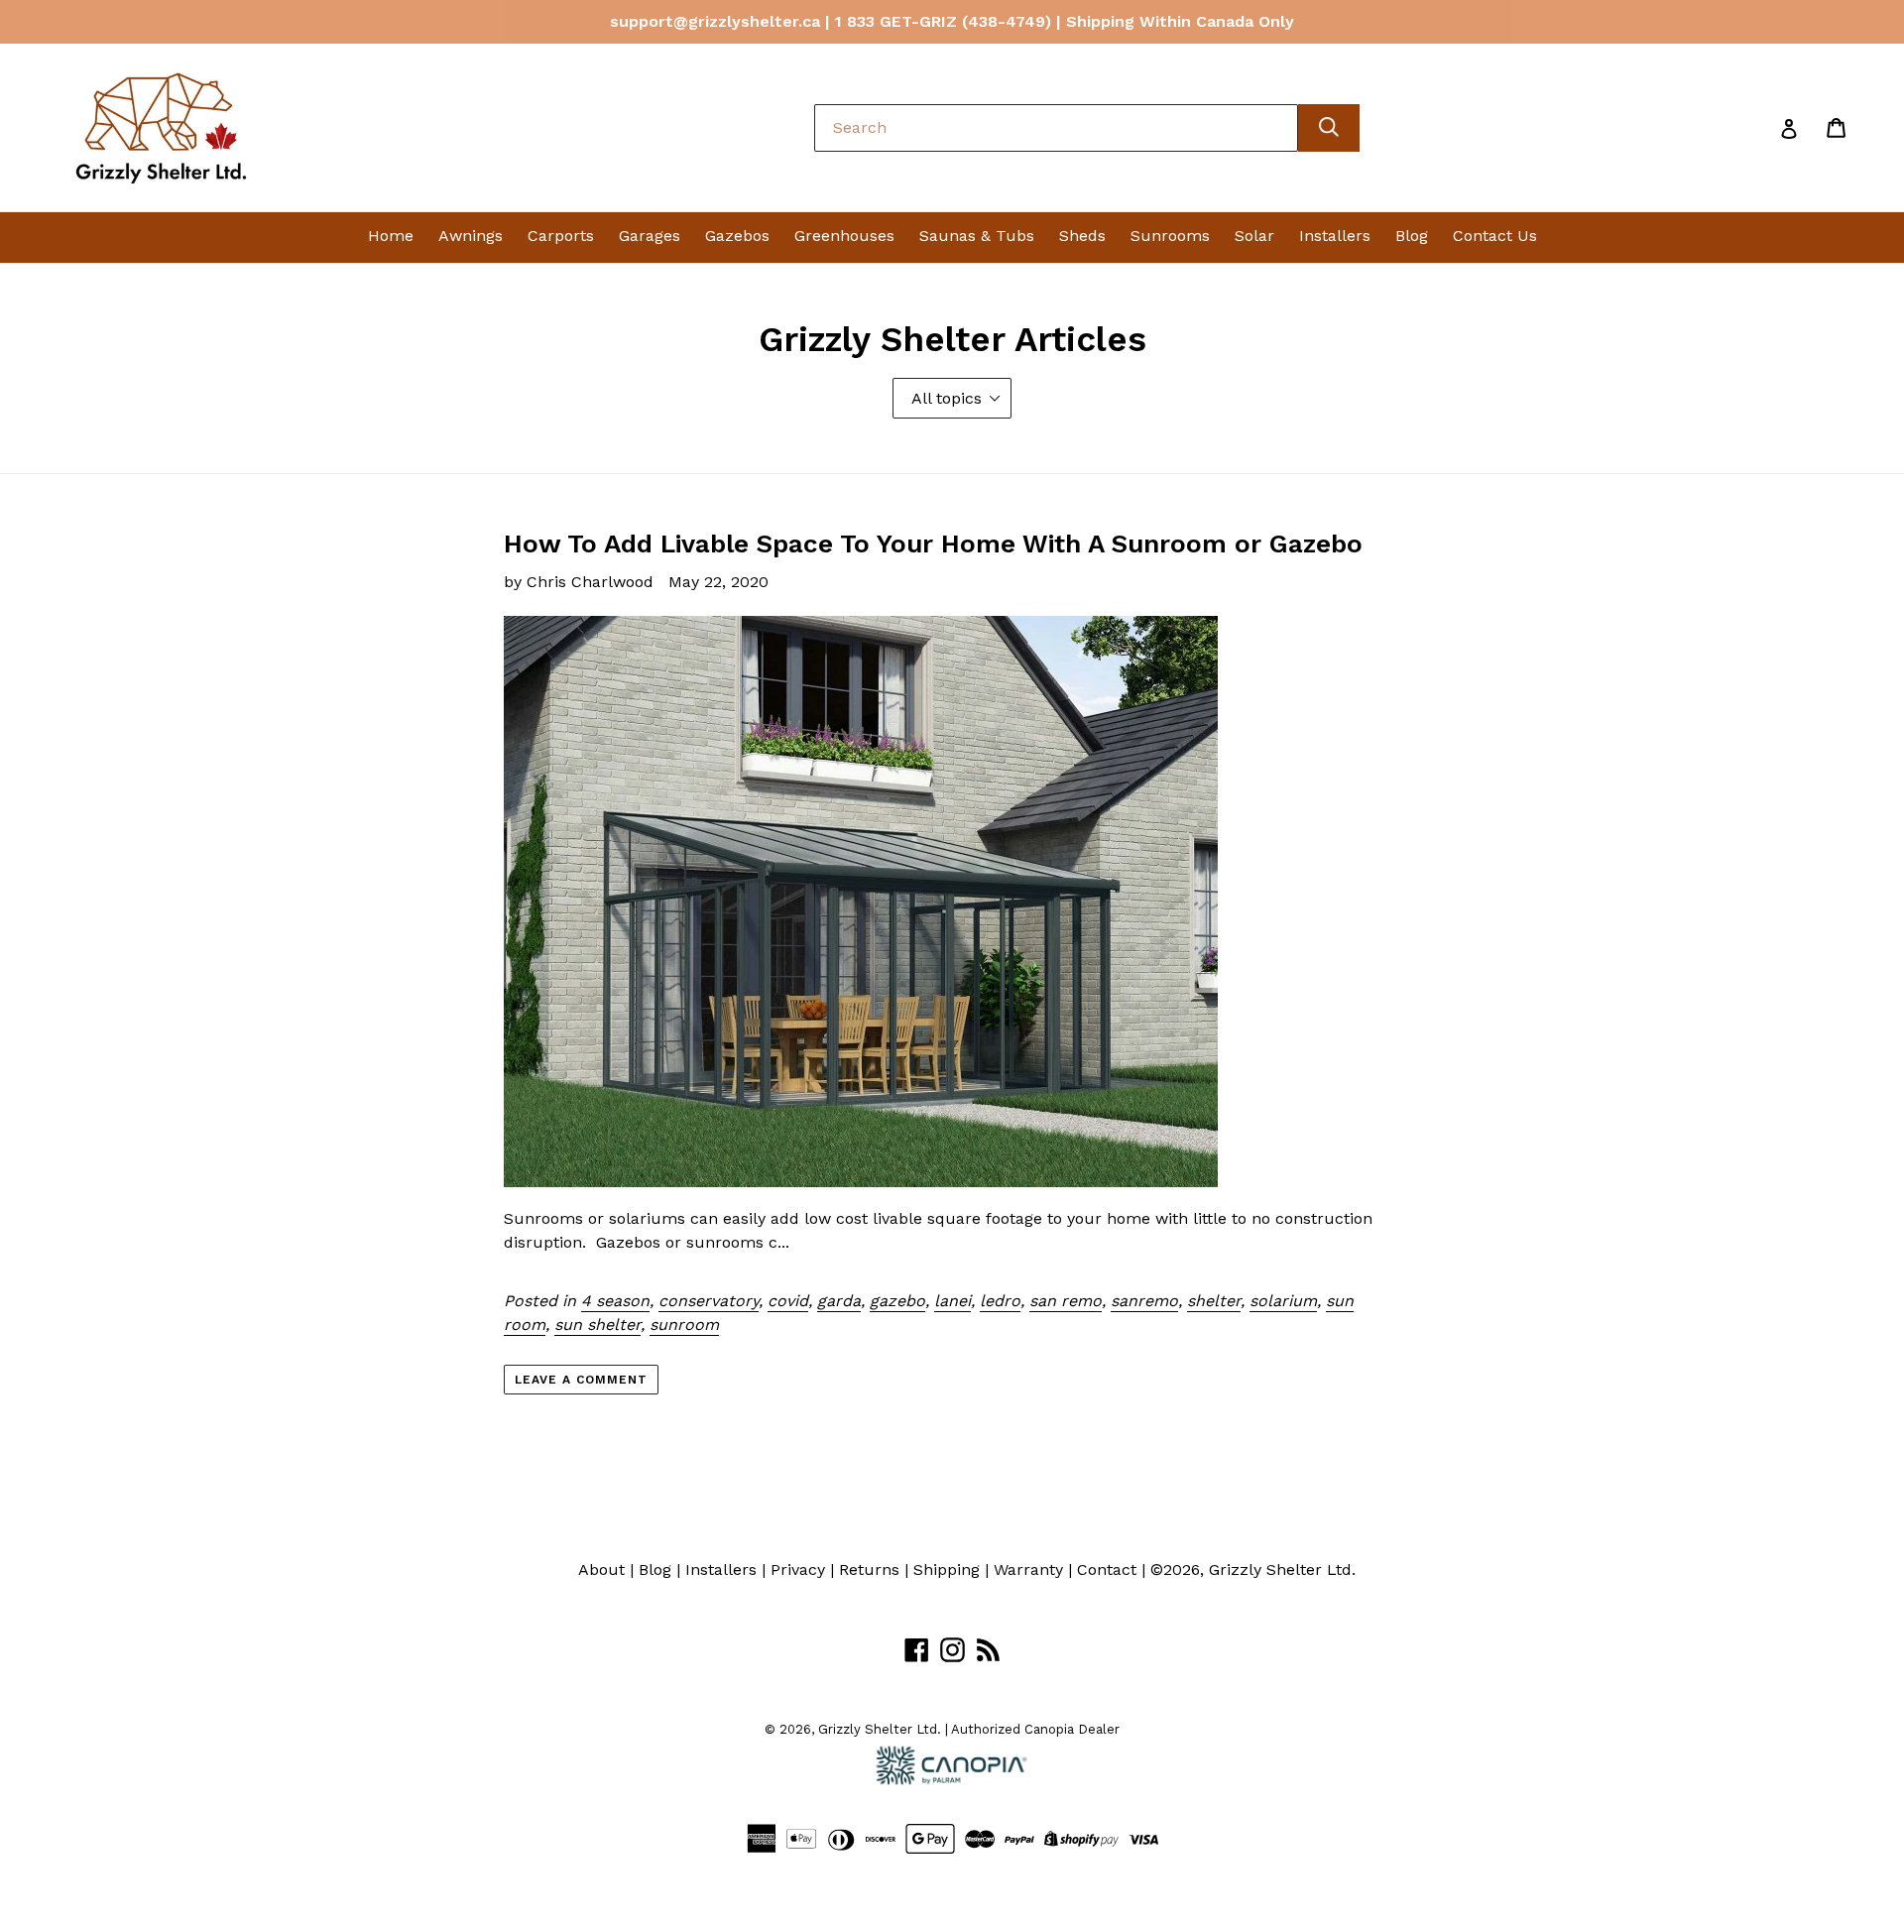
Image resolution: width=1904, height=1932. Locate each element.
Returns (869, 1570)
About (601, 1570)
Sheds (1082, 236)
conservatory (709, 1301)
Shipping (947, 1570)
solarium (1283, 1301)
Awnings (471, 236)
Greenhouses (844, 236)
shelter (1214, 1301)
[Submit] (1329, 128)
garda (839, 1301)
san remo (1066, 1301)
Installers (1335, 236)
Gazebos (737, 236)
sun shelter (597, 1325)
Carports (561, 236)
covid (788, 1301)
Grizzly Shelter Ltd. (1282, 1570)
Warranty (1028, 1570)
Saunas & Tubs (977, 236)
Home (391, 236)
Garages (650, 236)
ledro (1000, 1301)
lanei (952, 1301)
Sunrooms (1170, 236)
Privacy (798, 1570)
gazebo (897, 1301)
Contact (1107, 1570)
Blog (1412, 236)
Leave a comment (581, 1380)
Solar (1254, 236)
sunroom (684, 1325)
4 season (615, 1301)
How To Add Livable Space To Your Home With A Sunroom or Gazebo (933, 543)
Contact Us (1495, 236)
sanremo (1144, 1301)
